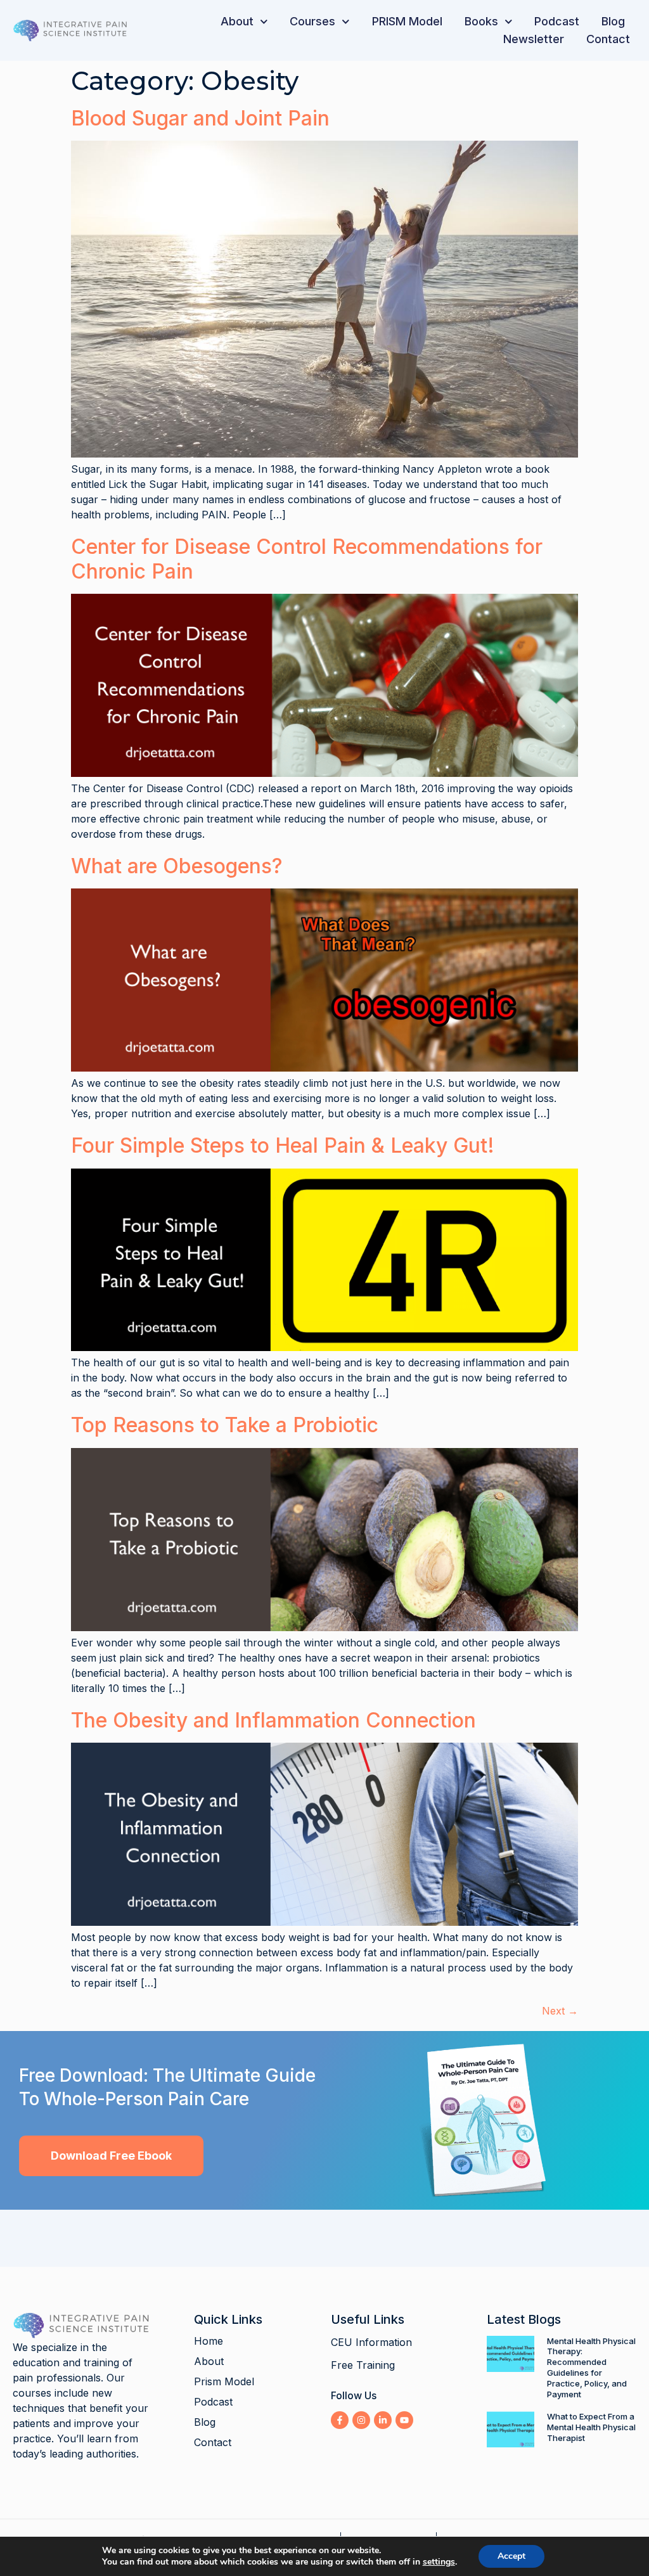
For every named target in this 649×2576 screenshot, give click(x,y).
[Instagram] (361, 2420)
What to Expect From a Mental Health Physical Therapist (591, 2427)
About (237, 21)
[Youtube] (404, 2420)
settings (439, 2562)
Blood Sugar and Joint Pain (200, 118)
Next (560, 2011)
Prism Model (224, 2381)
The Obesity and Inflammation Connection (273, 1720)
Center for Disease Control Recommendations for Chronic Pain (307, 559)
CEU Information (371, 2342)
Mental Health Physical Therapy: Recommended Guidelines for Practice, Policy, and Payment (591, 2368)
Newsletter (534, 39)
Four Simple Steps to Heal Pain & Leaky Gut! (283, 1145)
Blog (613, 21)
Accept (511, 2556)
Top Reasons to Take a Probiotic (225, 1425)
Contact (608, 39)
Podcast (557, 21)
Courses (312, 21)
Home (209, 2341)
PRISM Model (407, 21)
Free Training (363, 2365)
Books (481, 21)
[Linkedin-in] (383, 2420)
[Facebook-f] (340, 2420)
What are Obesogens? (177, 866)
